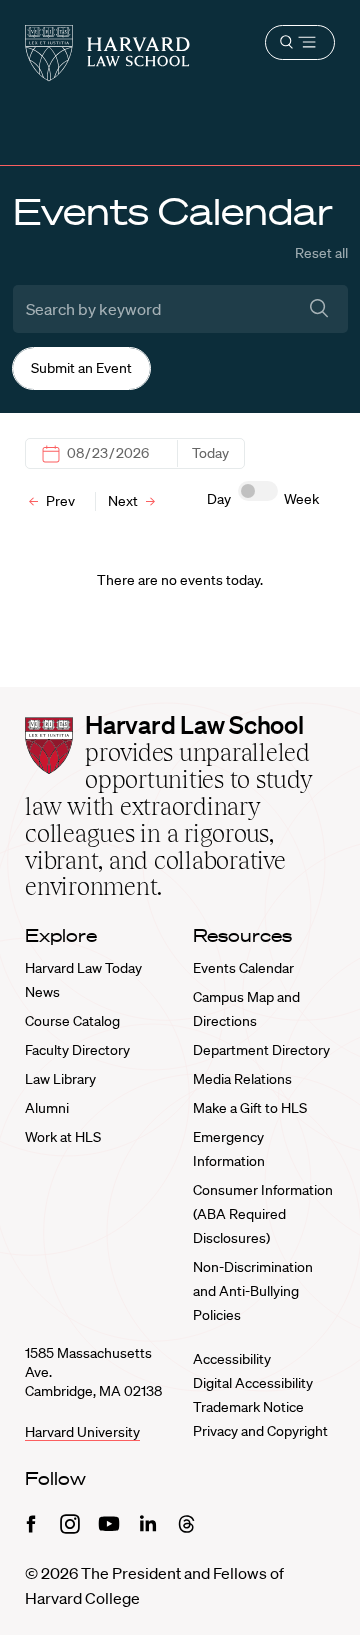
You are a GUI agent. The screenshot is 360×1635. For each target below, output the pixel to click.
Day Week (263, 499)
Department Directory (261, 1050)
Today (210, 453)
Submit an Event (81, 368)
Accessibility (232, 1359)
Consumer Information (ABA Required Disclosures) (263, 1214)
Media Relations (242, 1079)
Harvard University (82, 1432)
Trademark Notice (248, 1407)
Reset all (321, 253)
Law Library (60, 1079)
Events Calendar (243, 968)
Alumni (47, 1108)
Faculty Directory (77, 1050)
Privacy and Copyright (260, 1431)
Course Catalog (72, 1021)
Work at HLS (63, 1137)
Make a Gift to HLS (250, 1108)
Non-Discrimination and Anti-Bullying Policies (253, 1291)
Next (124, 501)
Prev (59, 501)
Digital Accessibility (253, 1383)
